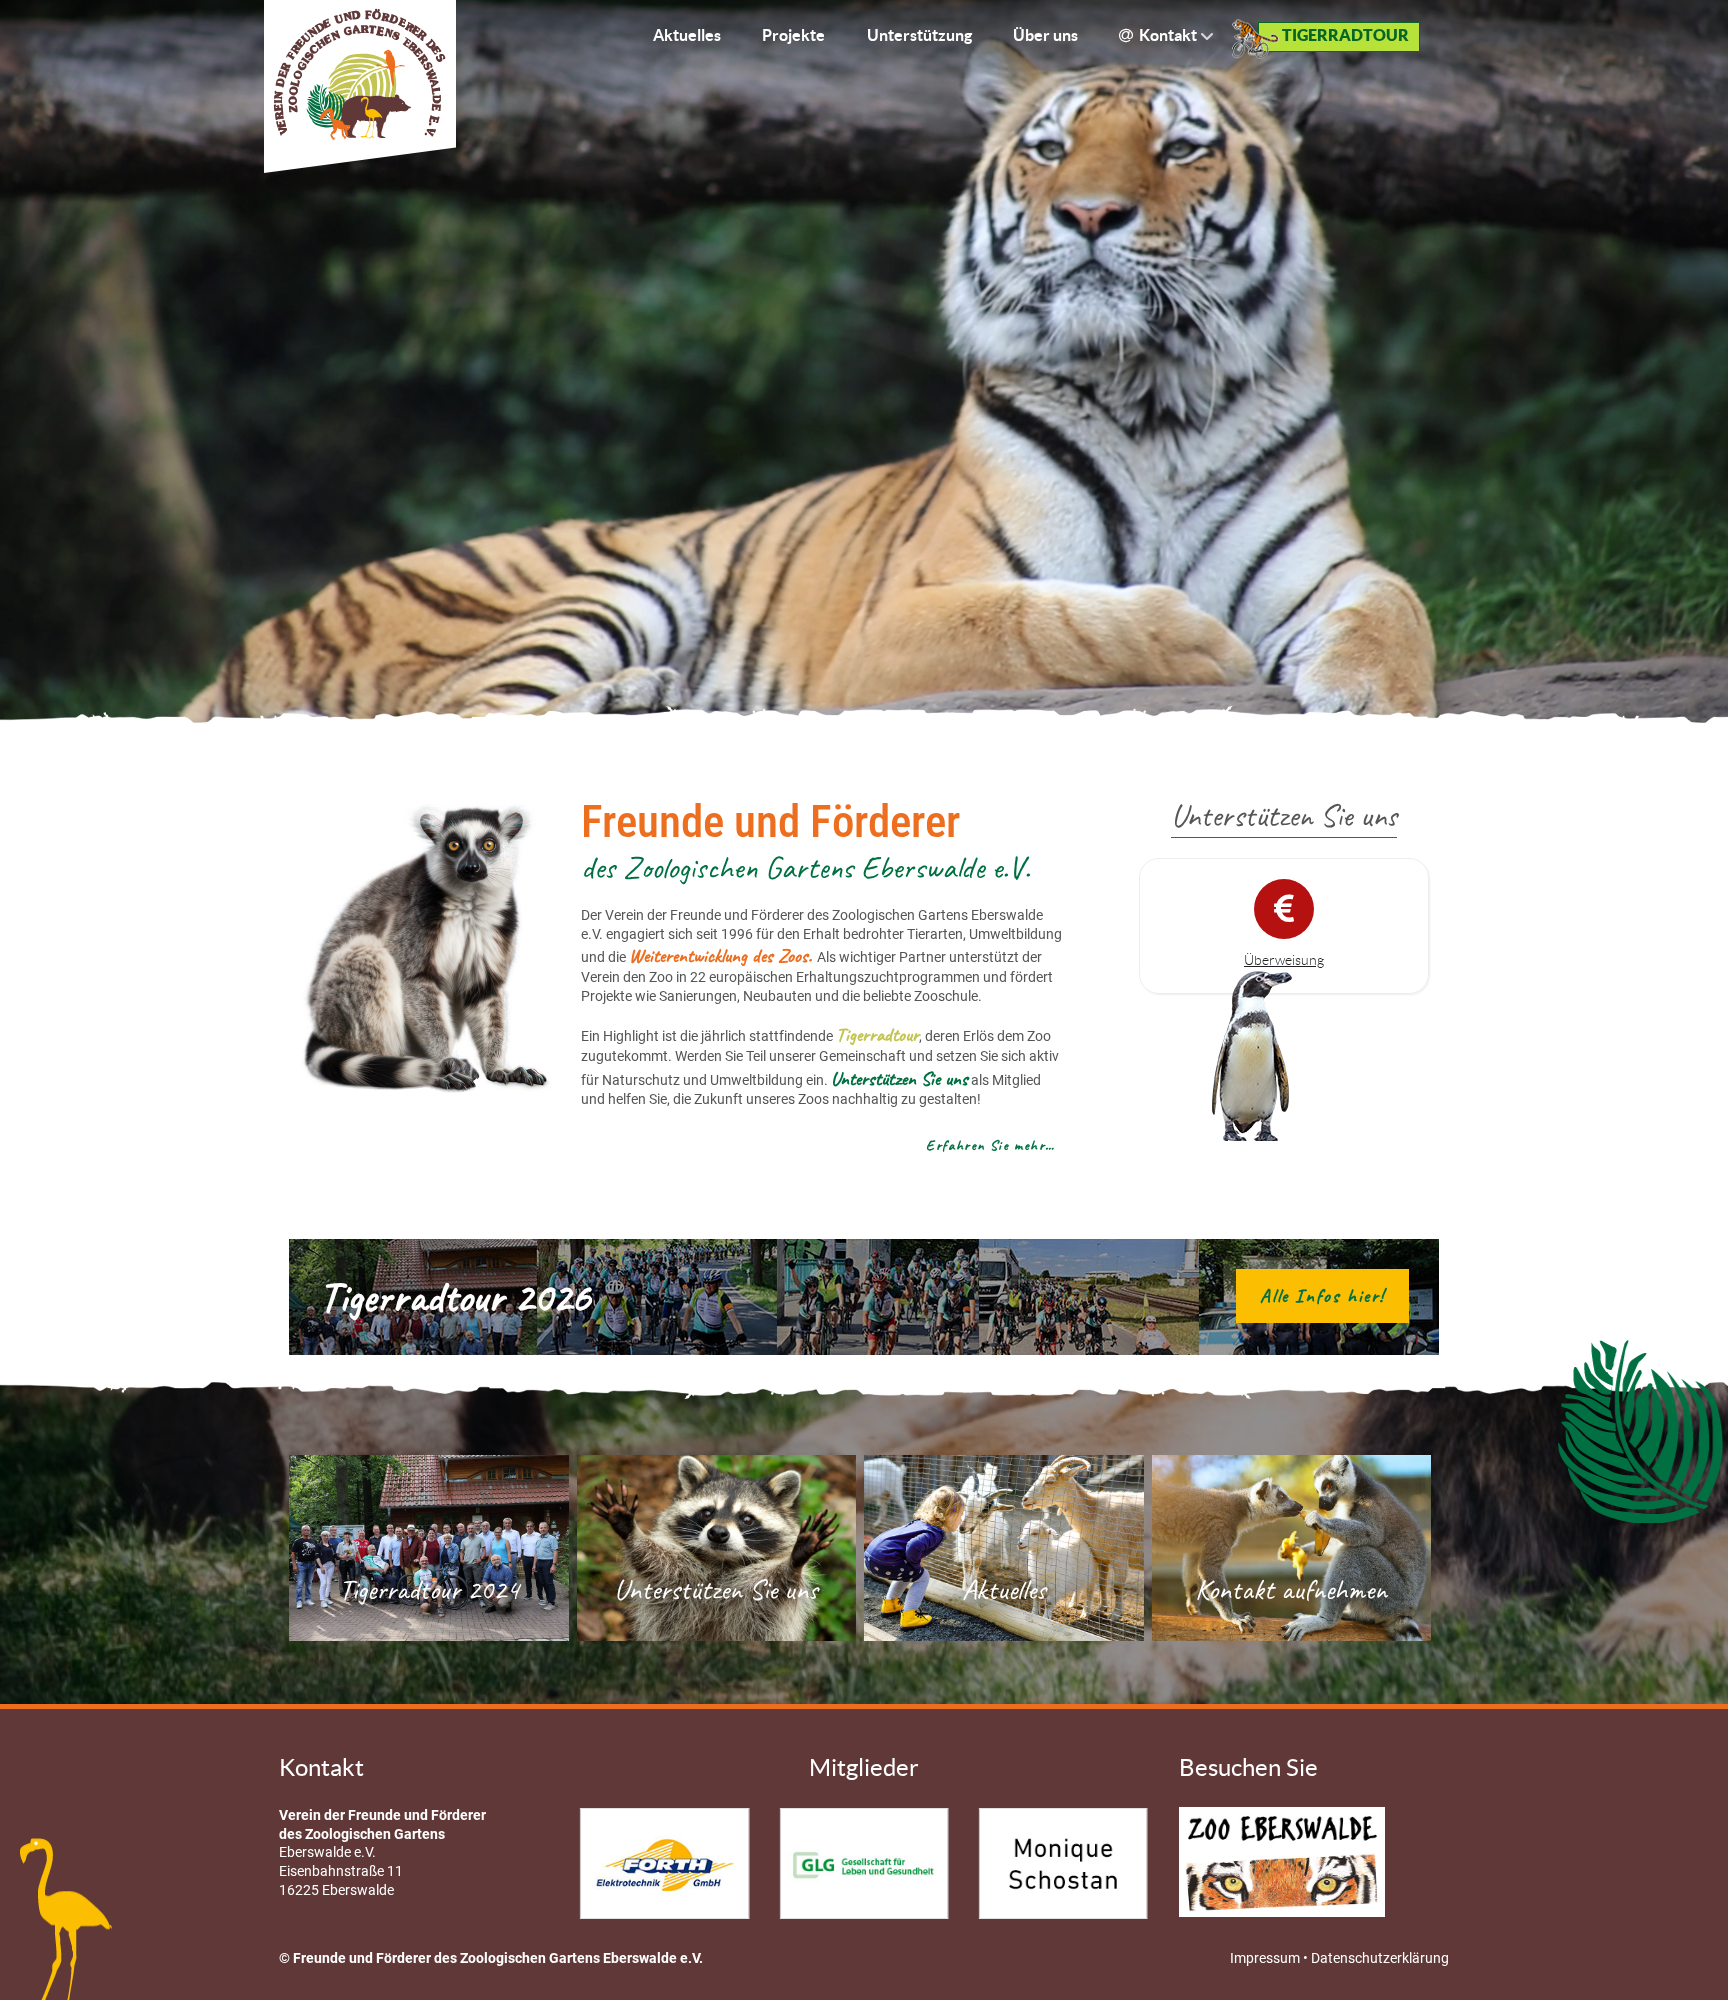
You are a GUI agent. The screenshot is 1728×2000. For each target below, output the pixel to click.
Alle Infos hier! (1322, 1296)
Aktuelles (1004, 1589)
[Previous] (611, 1863)
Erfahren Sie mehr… (991, 1145)
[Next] (1116, 1863)
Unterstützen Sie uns (716, 1589)
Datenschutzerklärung (1380, 1958)
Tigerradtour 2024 (429, 1589)
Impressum (1266, 1958)
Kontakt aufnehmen (1291, 1589)
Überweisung (1284, 960)
